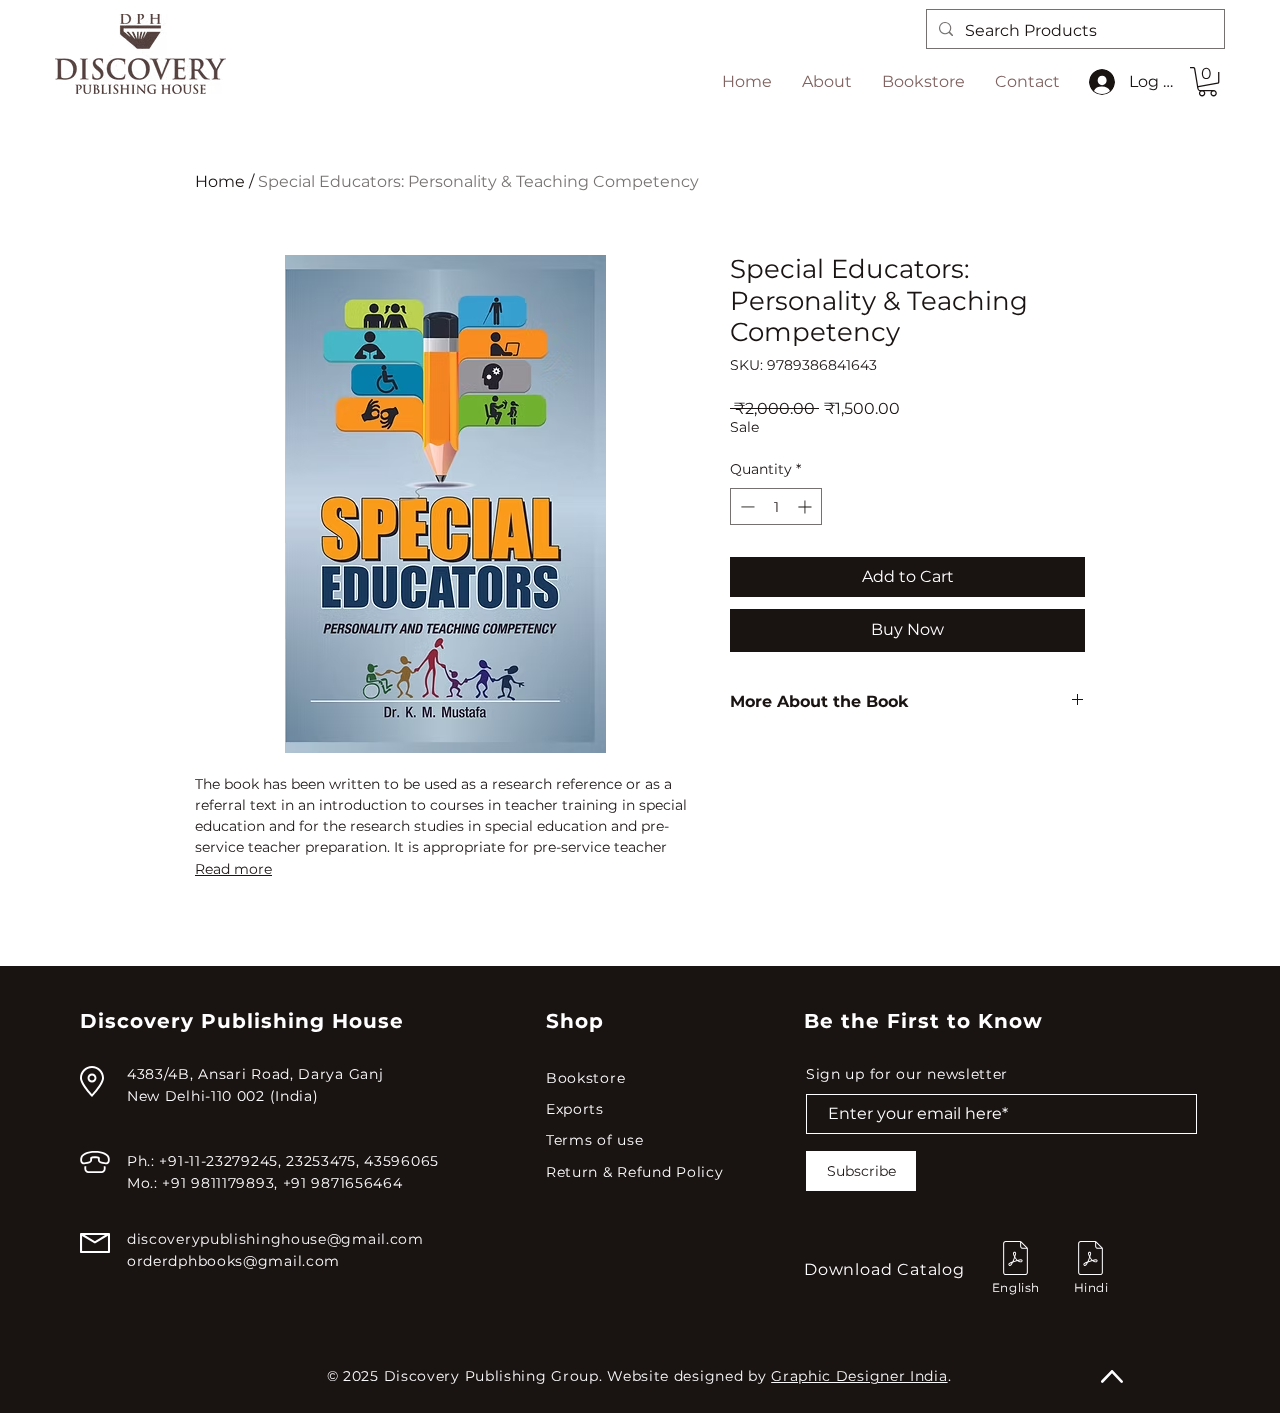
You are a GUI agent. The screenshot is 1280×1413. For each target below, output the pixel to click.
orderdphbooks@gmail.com (233, 1261)
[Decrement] (745, 506)
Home (220, 181)
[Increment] (806, 506)
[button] (1207, 81)
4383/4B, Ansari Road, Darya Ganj (255, 1074)
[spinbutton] (776, 506)
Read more (233, 869)
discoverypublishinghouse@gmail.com (275, 1239)
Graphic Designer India (859, 1376)
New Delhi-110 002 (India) (223, 1096)
